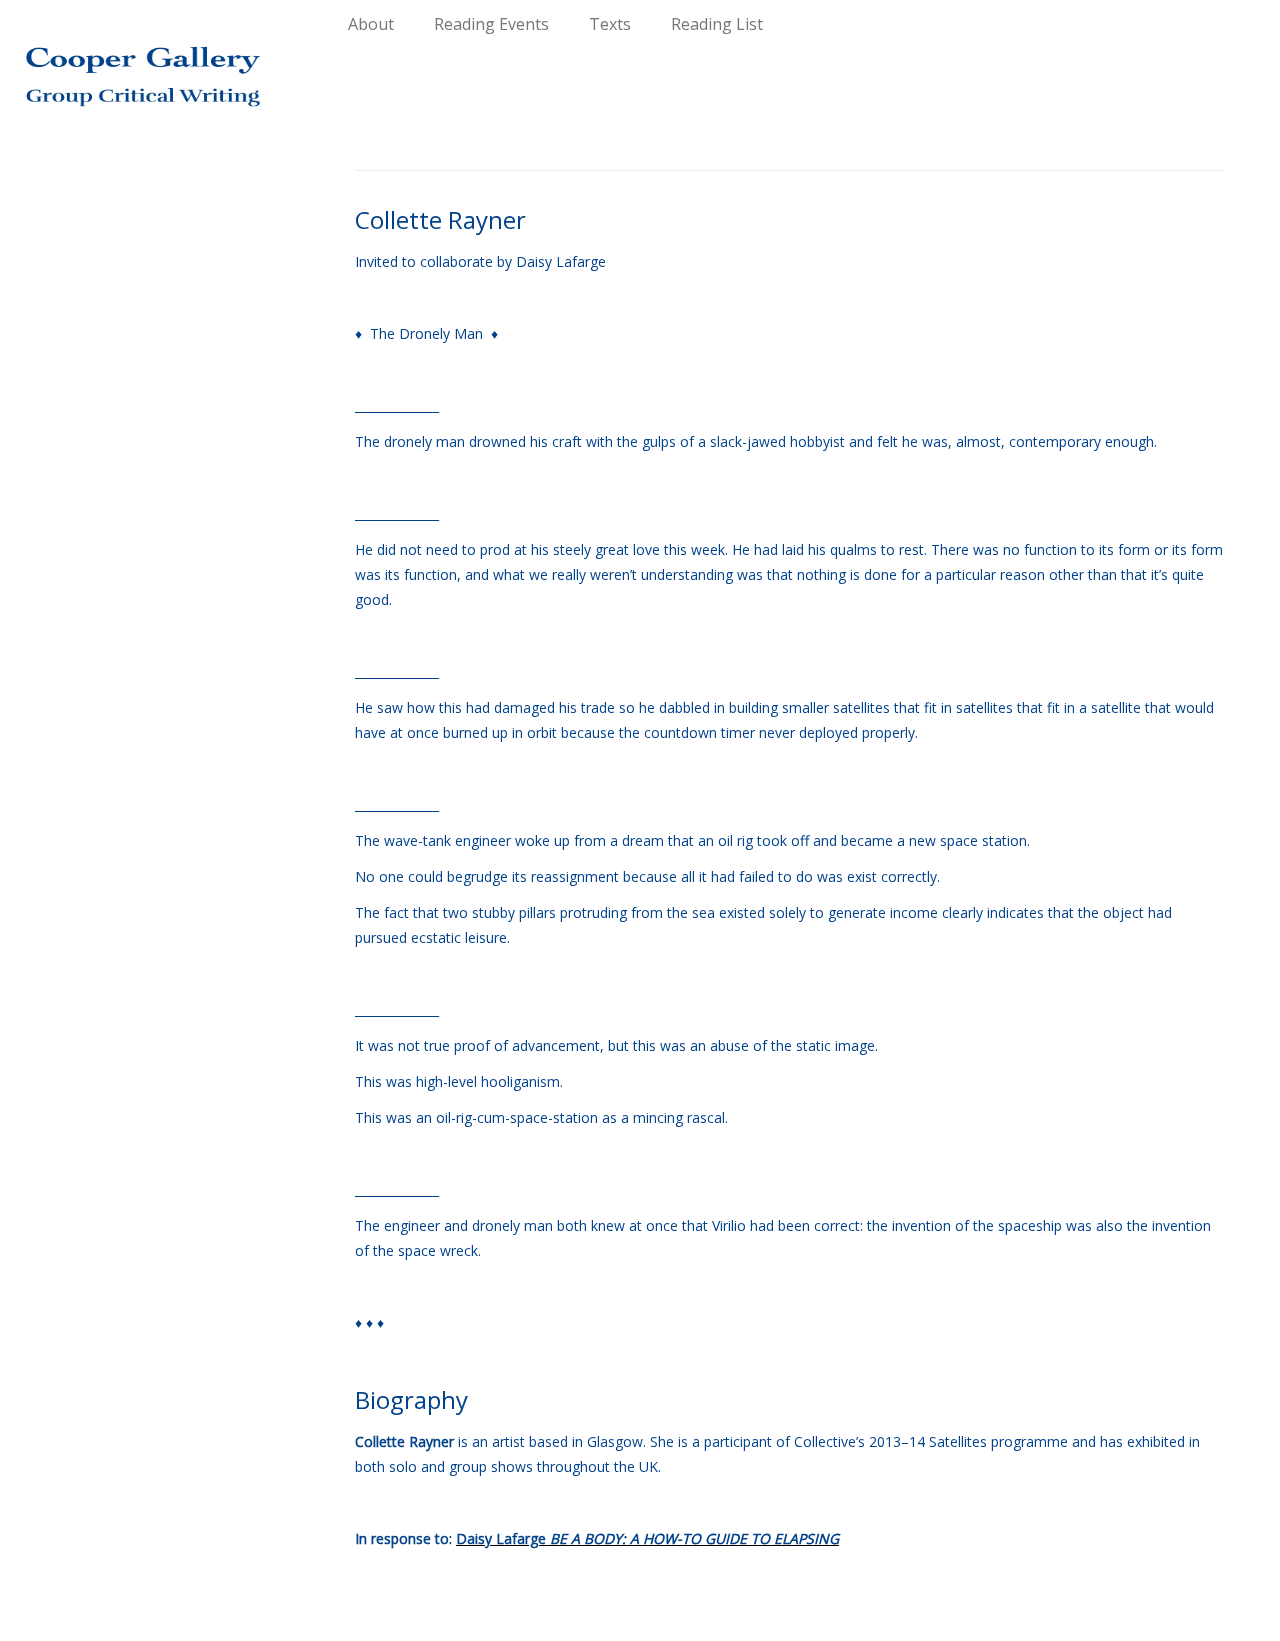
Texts (610, 24)
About (371, 24)
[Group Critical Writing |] (147, 60)
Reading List (717, 24)
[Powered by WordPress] (640, 1617)
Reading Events (491, 24)
